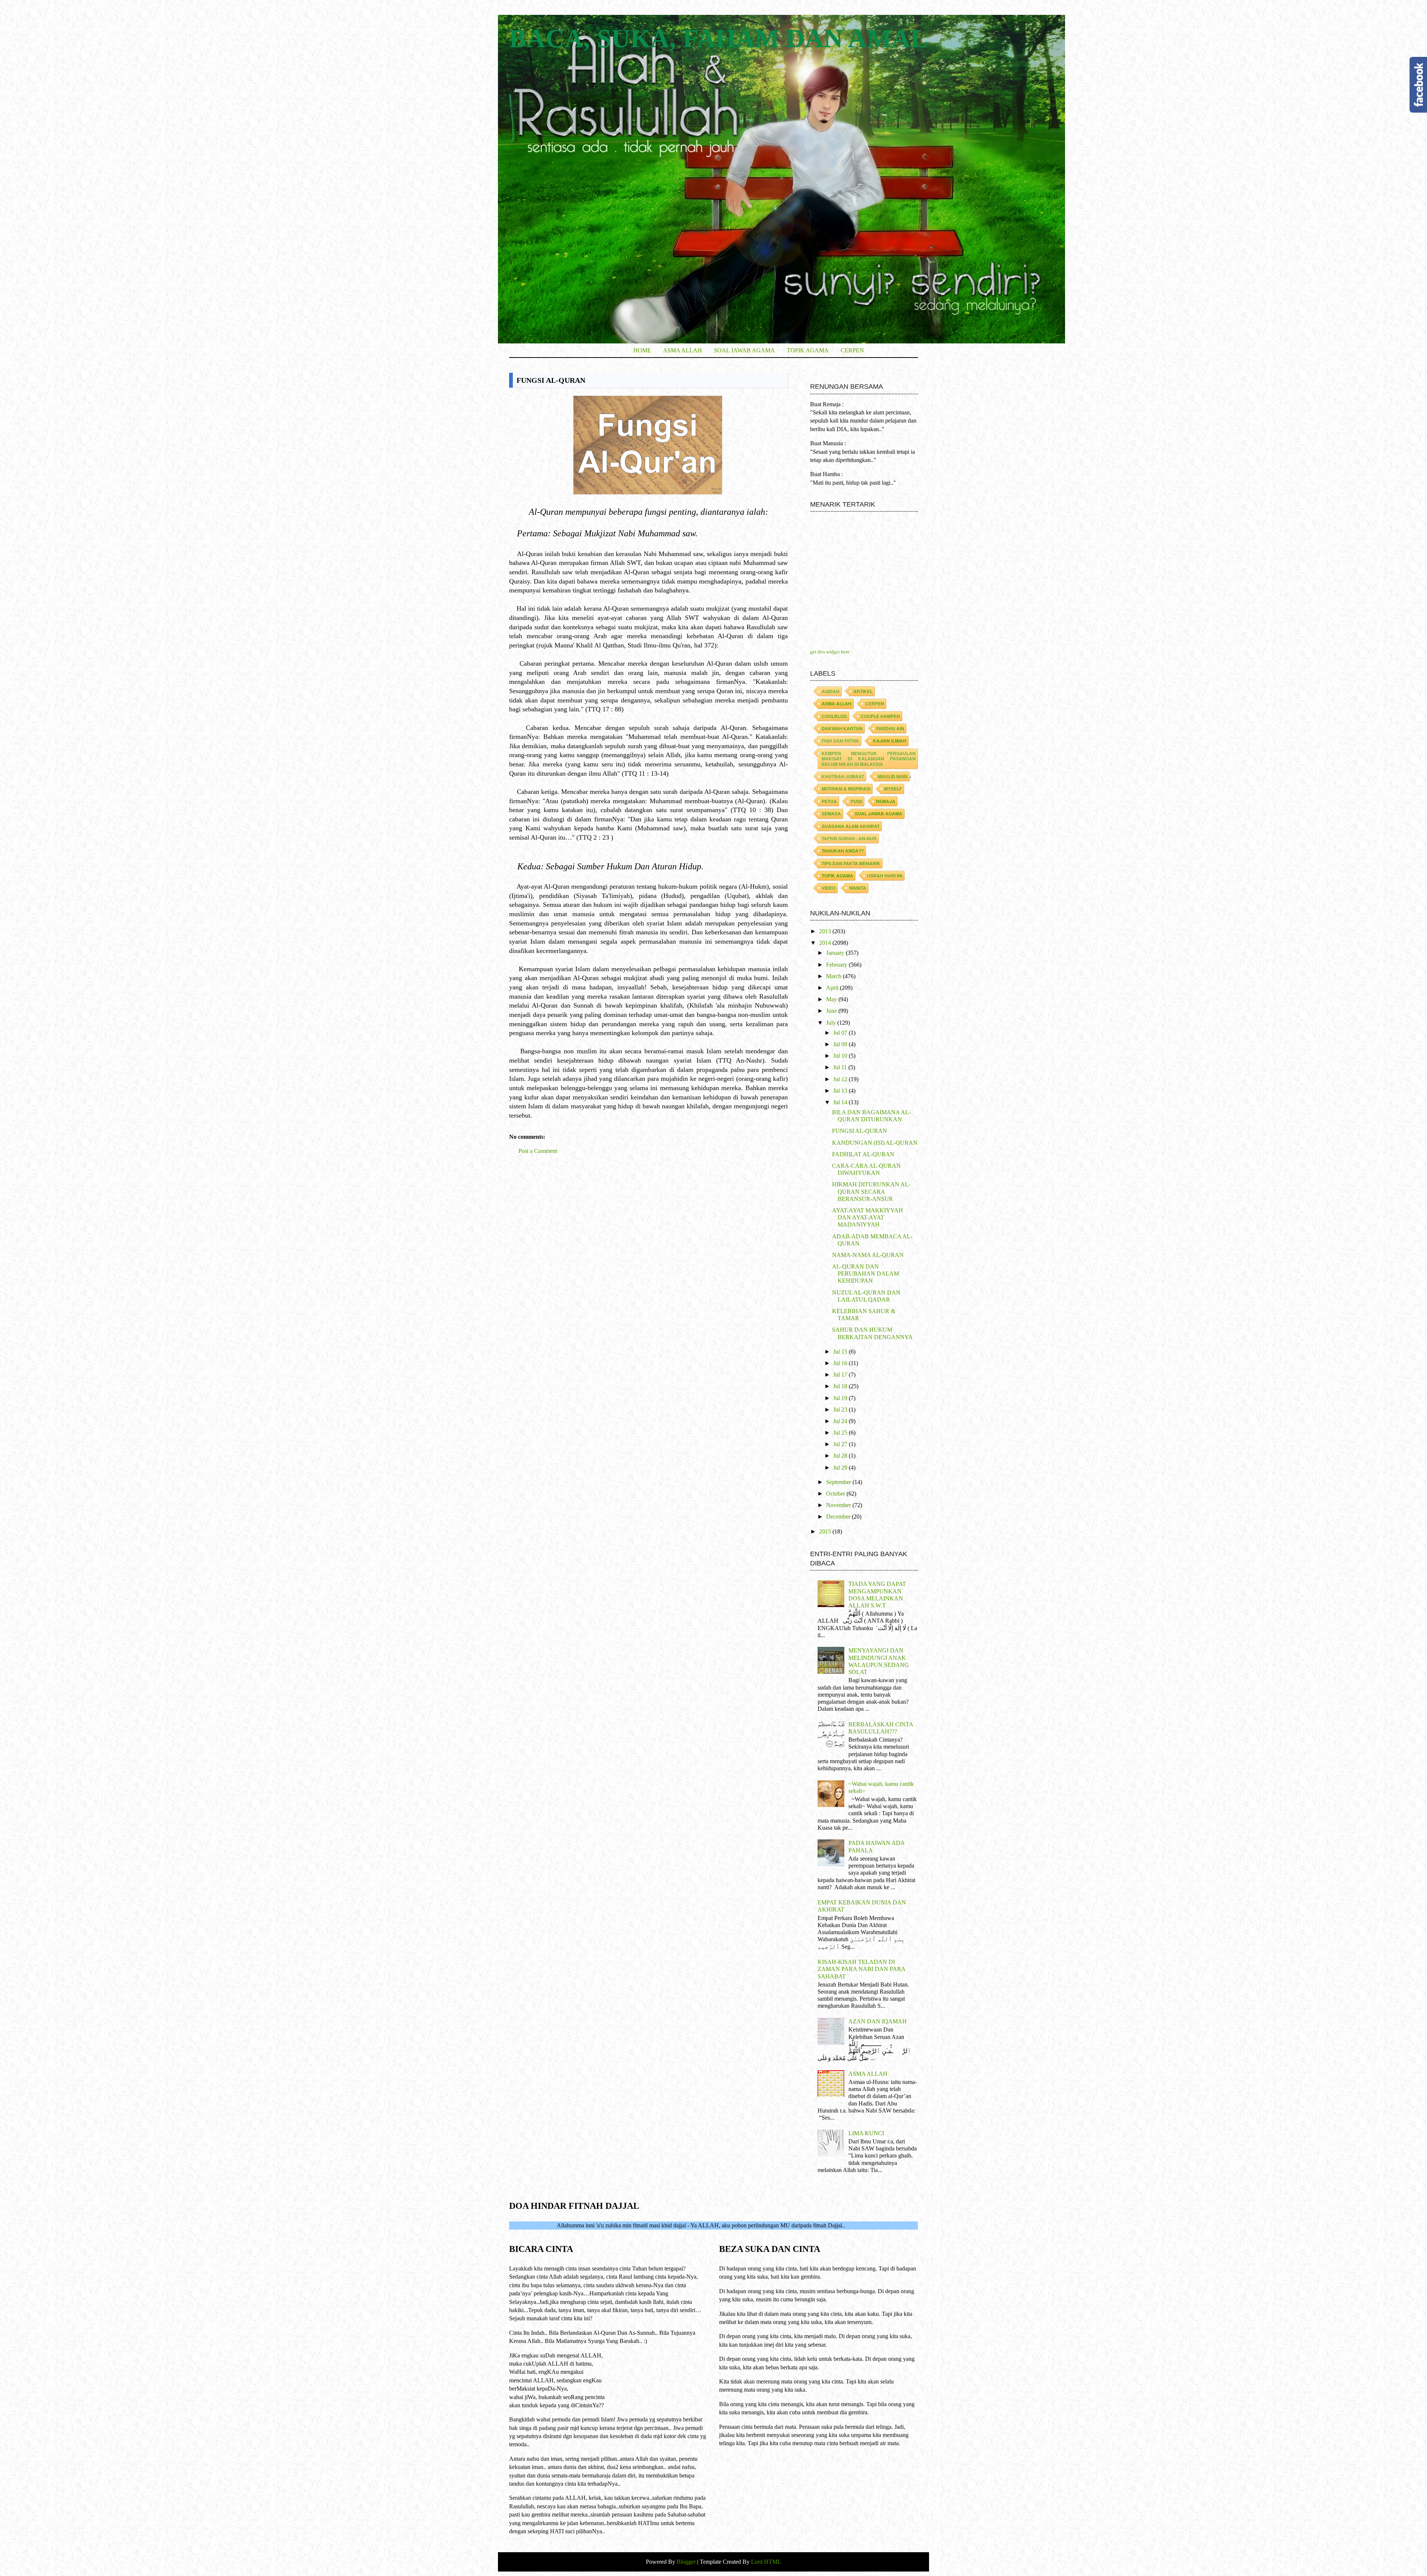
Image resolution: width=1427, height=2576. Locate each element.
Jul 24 (841, 1421)
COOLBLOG (834, 716)
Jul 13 (841, 1091)
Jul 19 (841, 1398)
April (833, 988)
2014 (826, 943)
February (837, 965)
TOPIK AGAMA (808, 350)
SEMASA (831, 814)
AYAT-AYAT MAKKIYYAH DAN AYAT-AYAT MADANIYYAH (868, 1217)
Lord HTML (765, 2562)
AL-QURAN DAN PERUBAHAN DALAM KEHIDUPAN (865, 1274)
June (832, 1011)
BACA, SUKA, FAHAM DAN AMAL (719, 38)
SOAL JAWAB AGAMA (744, 350)
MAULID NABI (893, 776)
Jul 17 (841, 1375)
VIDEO (829, 888)
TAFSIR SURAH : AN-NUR (849, 838)
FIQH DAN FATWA (840, 741)
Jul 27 (841, 1444)
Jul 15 (841, 1352)
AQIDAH (831, 691)
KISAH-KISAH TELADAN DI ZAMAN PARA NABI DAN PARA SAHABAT (861, 1969)
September (839, 1482)
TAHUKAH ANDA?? (843, 851)
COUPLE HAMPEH (880, 716)
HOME (642, 350)
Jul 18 (841, 1386)
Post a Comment (538, 1151)
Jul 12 (841, 1079)
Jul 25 (841, 1433)
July (832, 1023)
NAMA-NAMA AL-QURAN (868, 1255)
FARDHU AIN (890, 728)
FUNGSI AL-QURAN (860, 1131)
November (839, 1505)
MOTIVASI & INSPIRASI (846, 789)
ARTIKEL (863, 691)
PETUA (829, 801)
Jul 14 (841, 1102)
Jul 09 (841, 1044)
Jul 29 (841, 1468)
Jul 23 (841, 1410)
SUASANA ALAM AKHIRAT (851, 826)
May (832, 999)
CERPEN (852, 350)
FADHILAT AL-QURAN (863, 1154)
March (834, 976)
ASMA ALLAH (682, 350)
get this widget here (830, 652)
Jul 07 (841, 1033)
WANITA (858, 888)
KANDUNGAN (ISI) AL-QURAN (875, 1143)
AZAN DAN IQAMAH (878, 2021)
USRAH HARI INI (885, 876)
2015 (826, 1531)
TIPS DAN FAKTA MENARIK (851, 863)
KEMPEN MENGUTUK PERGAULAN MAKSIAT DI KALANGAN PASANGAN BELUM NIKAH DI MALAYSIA (869, 759)
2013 (826, 931)
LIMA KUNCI (866, 2133)
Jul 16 (841, 1363)
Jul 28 (841, 1456)
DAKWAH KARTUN (842, 728)
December (839, 1517)
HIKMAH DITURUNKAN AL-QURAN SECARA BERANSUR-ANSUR (871, 1191)
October (836, 1494)
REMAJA (886, 801)
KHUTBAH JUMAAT (843, 776)
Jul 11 (841, 1067)
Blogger (687, 2562)
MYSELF (893, 789)
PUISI (856, 801)
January (836, 953)
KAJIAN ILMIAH (890, 741)
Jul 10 (841, 1056)
